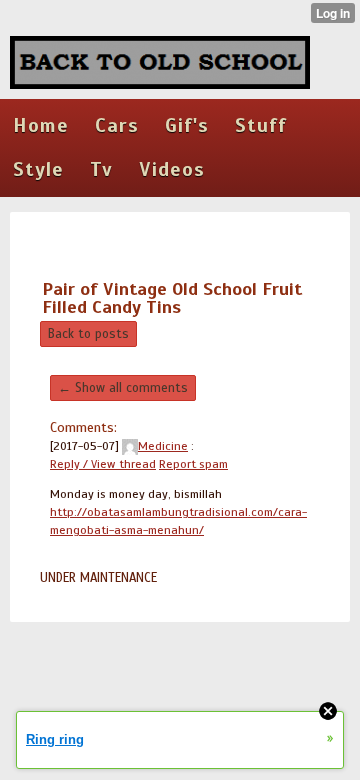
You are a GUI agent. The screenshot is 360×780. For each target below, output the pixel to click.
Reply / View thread (103, 464)
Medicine (163, 446)
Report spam (193, 464)
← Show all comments (123, 388)
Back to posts (88, 334)
